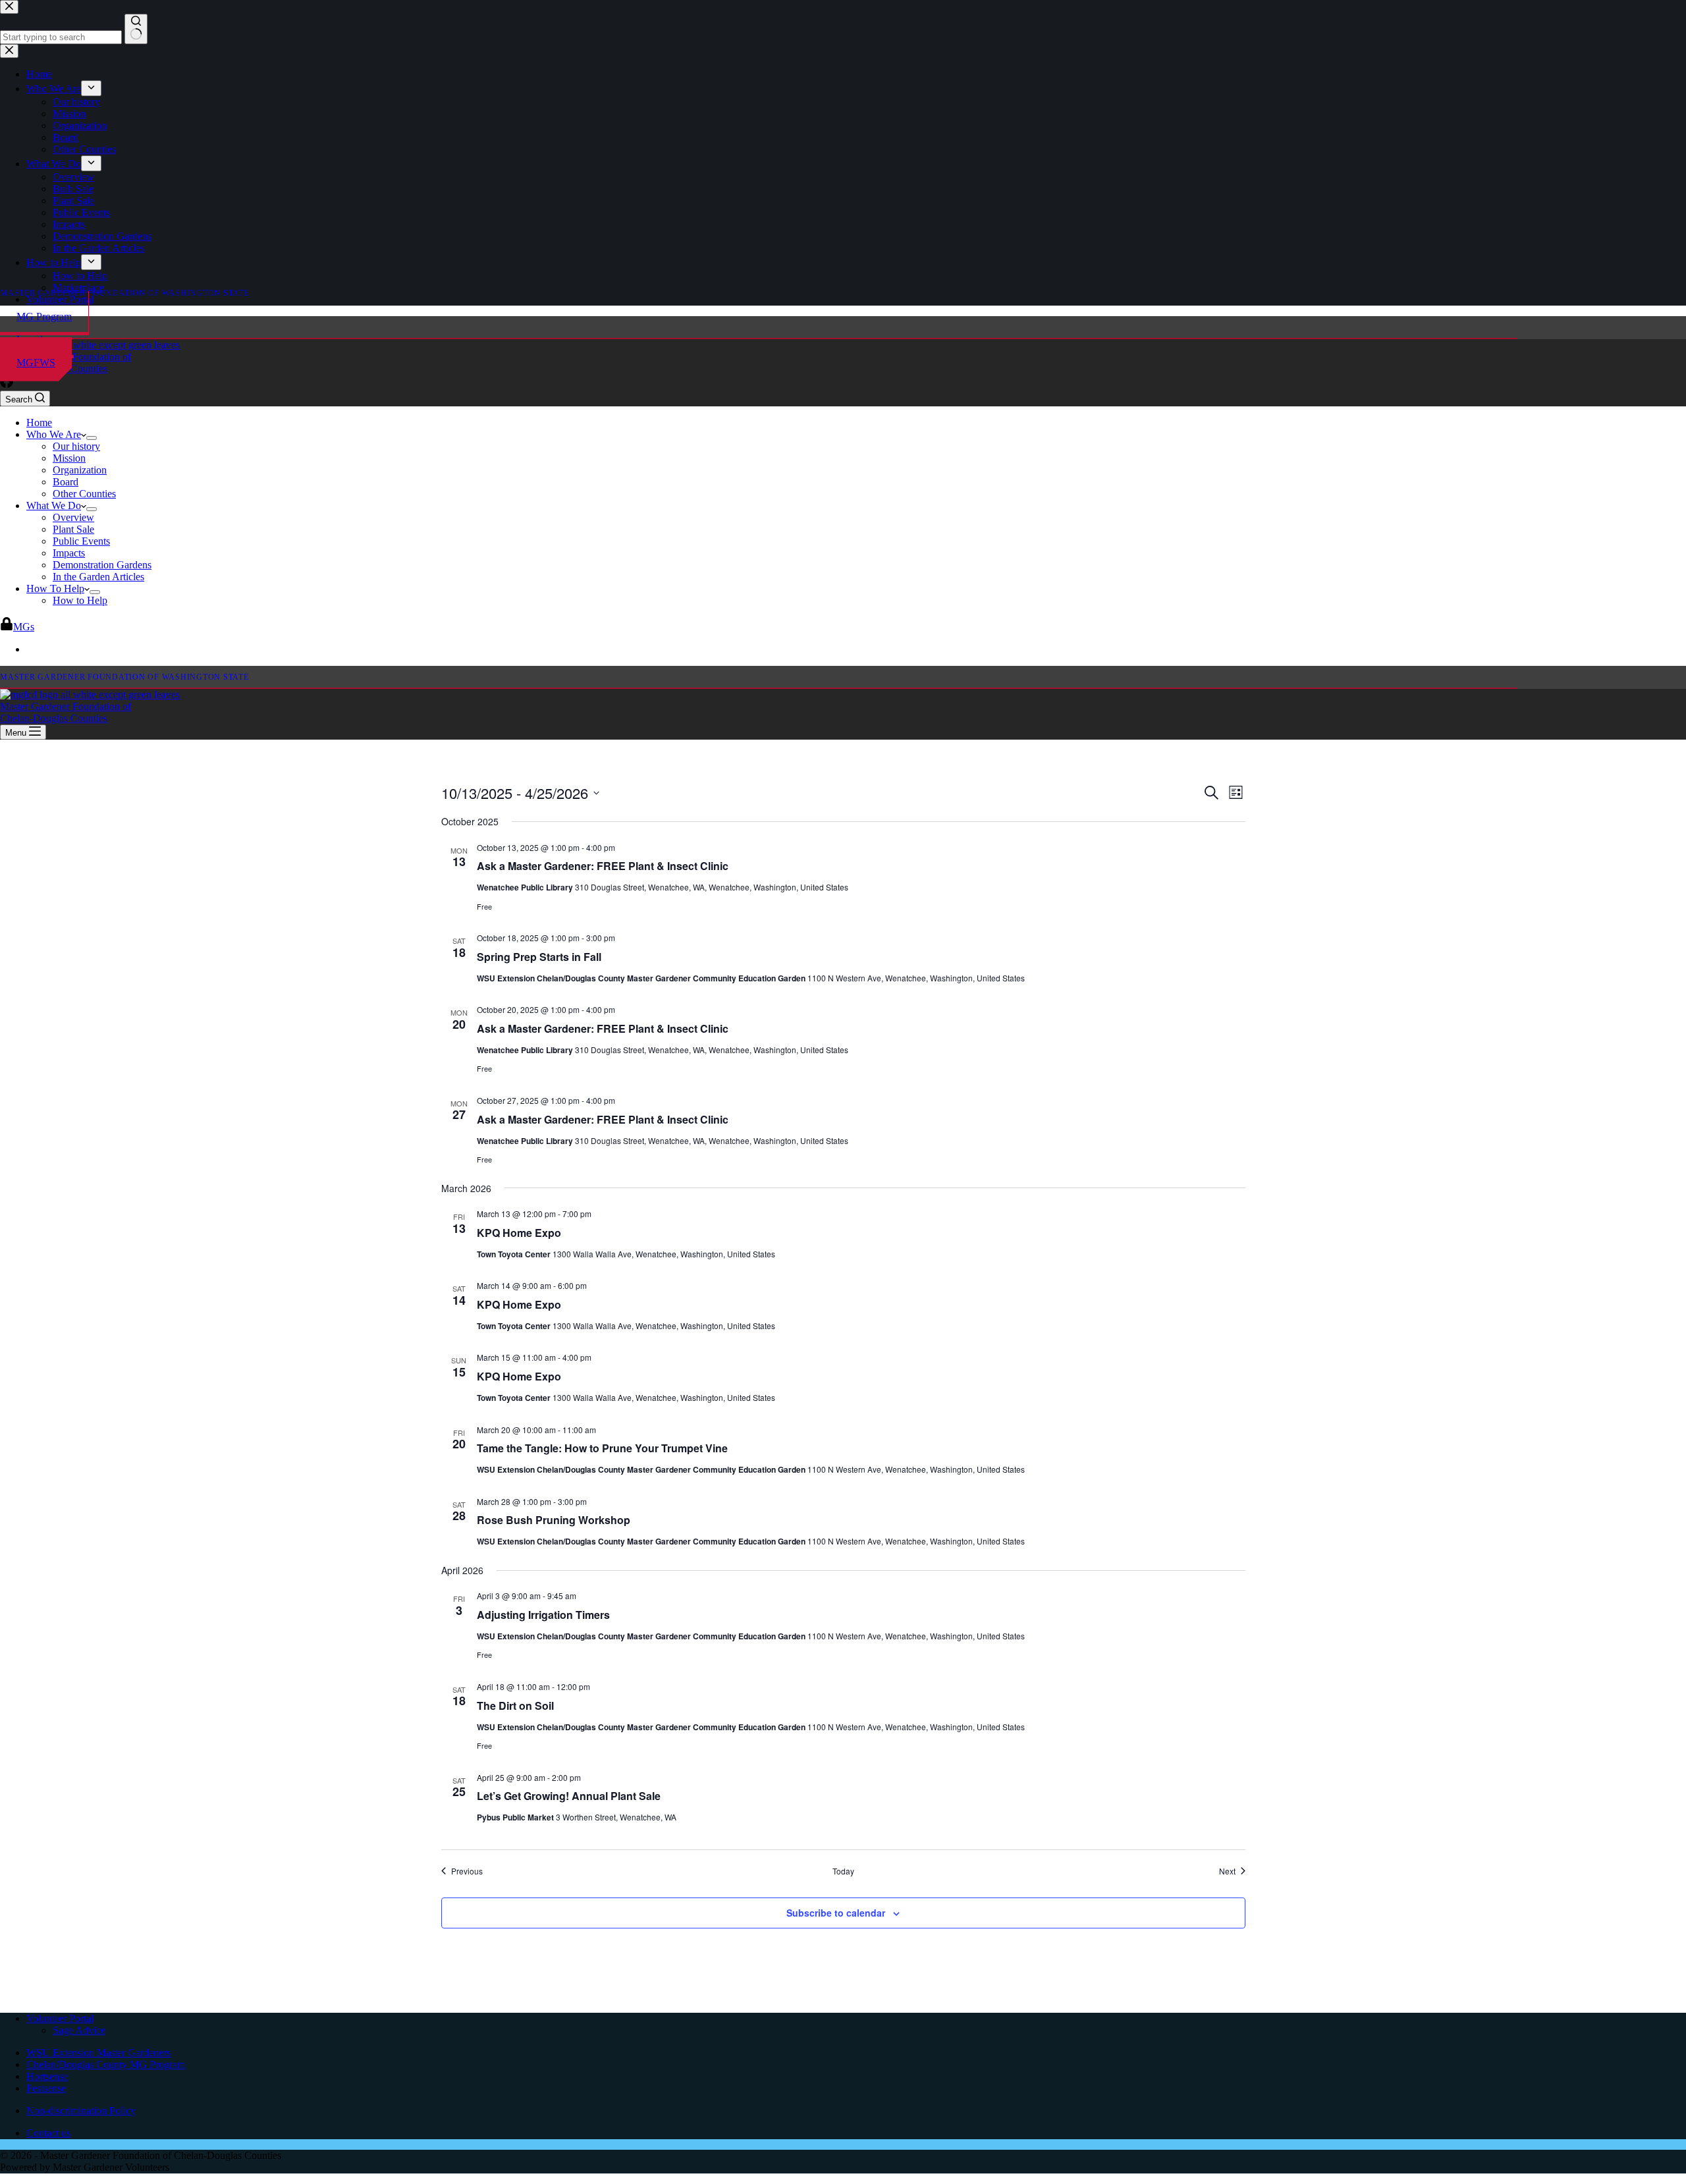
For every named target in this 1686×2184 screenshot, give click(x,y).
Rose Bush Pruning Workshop (554, 1520)
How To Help (55, 588)
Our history (76, 446)
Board (66, 482)
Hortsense (47, 2076)
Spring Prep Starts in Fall (539, 957)
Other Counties (84, 494)
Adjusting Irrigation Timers (543, 1615)
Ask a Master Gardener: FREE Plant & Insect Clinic (603, 866)
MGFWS (36, 363)
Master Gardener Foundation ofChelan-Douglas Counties (66, 712)
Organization (80, 470)
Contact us (48, 2133)
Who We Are (54, 434)
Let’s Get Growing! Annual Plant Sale (569, 1796)
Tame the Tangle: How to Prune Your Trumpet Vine (602, 1448)
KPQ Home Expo (519, 1233)
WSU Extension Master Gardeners (98, 2053)
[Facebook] (7, 384)
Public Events (81, 541)
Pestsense (46, 2088)
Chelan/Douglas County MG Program (106, 2064)
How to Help (80, 600)
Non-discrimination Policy (81, 2111)
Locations (37, 340)
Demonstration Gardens (102, 565)
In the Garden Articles (98, 577)
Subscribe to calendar (836, 1913)
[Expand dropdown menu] (92, 438)
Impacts (69, 553)
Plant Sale (73, 529)
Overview (73, 517)
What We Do (54, 505)
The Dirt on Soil (515, 1706)
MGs (24, 627)
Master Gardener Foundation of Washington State (124, 293)
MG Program (44, 316)
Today (843, 1871)
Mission (69, 458)
